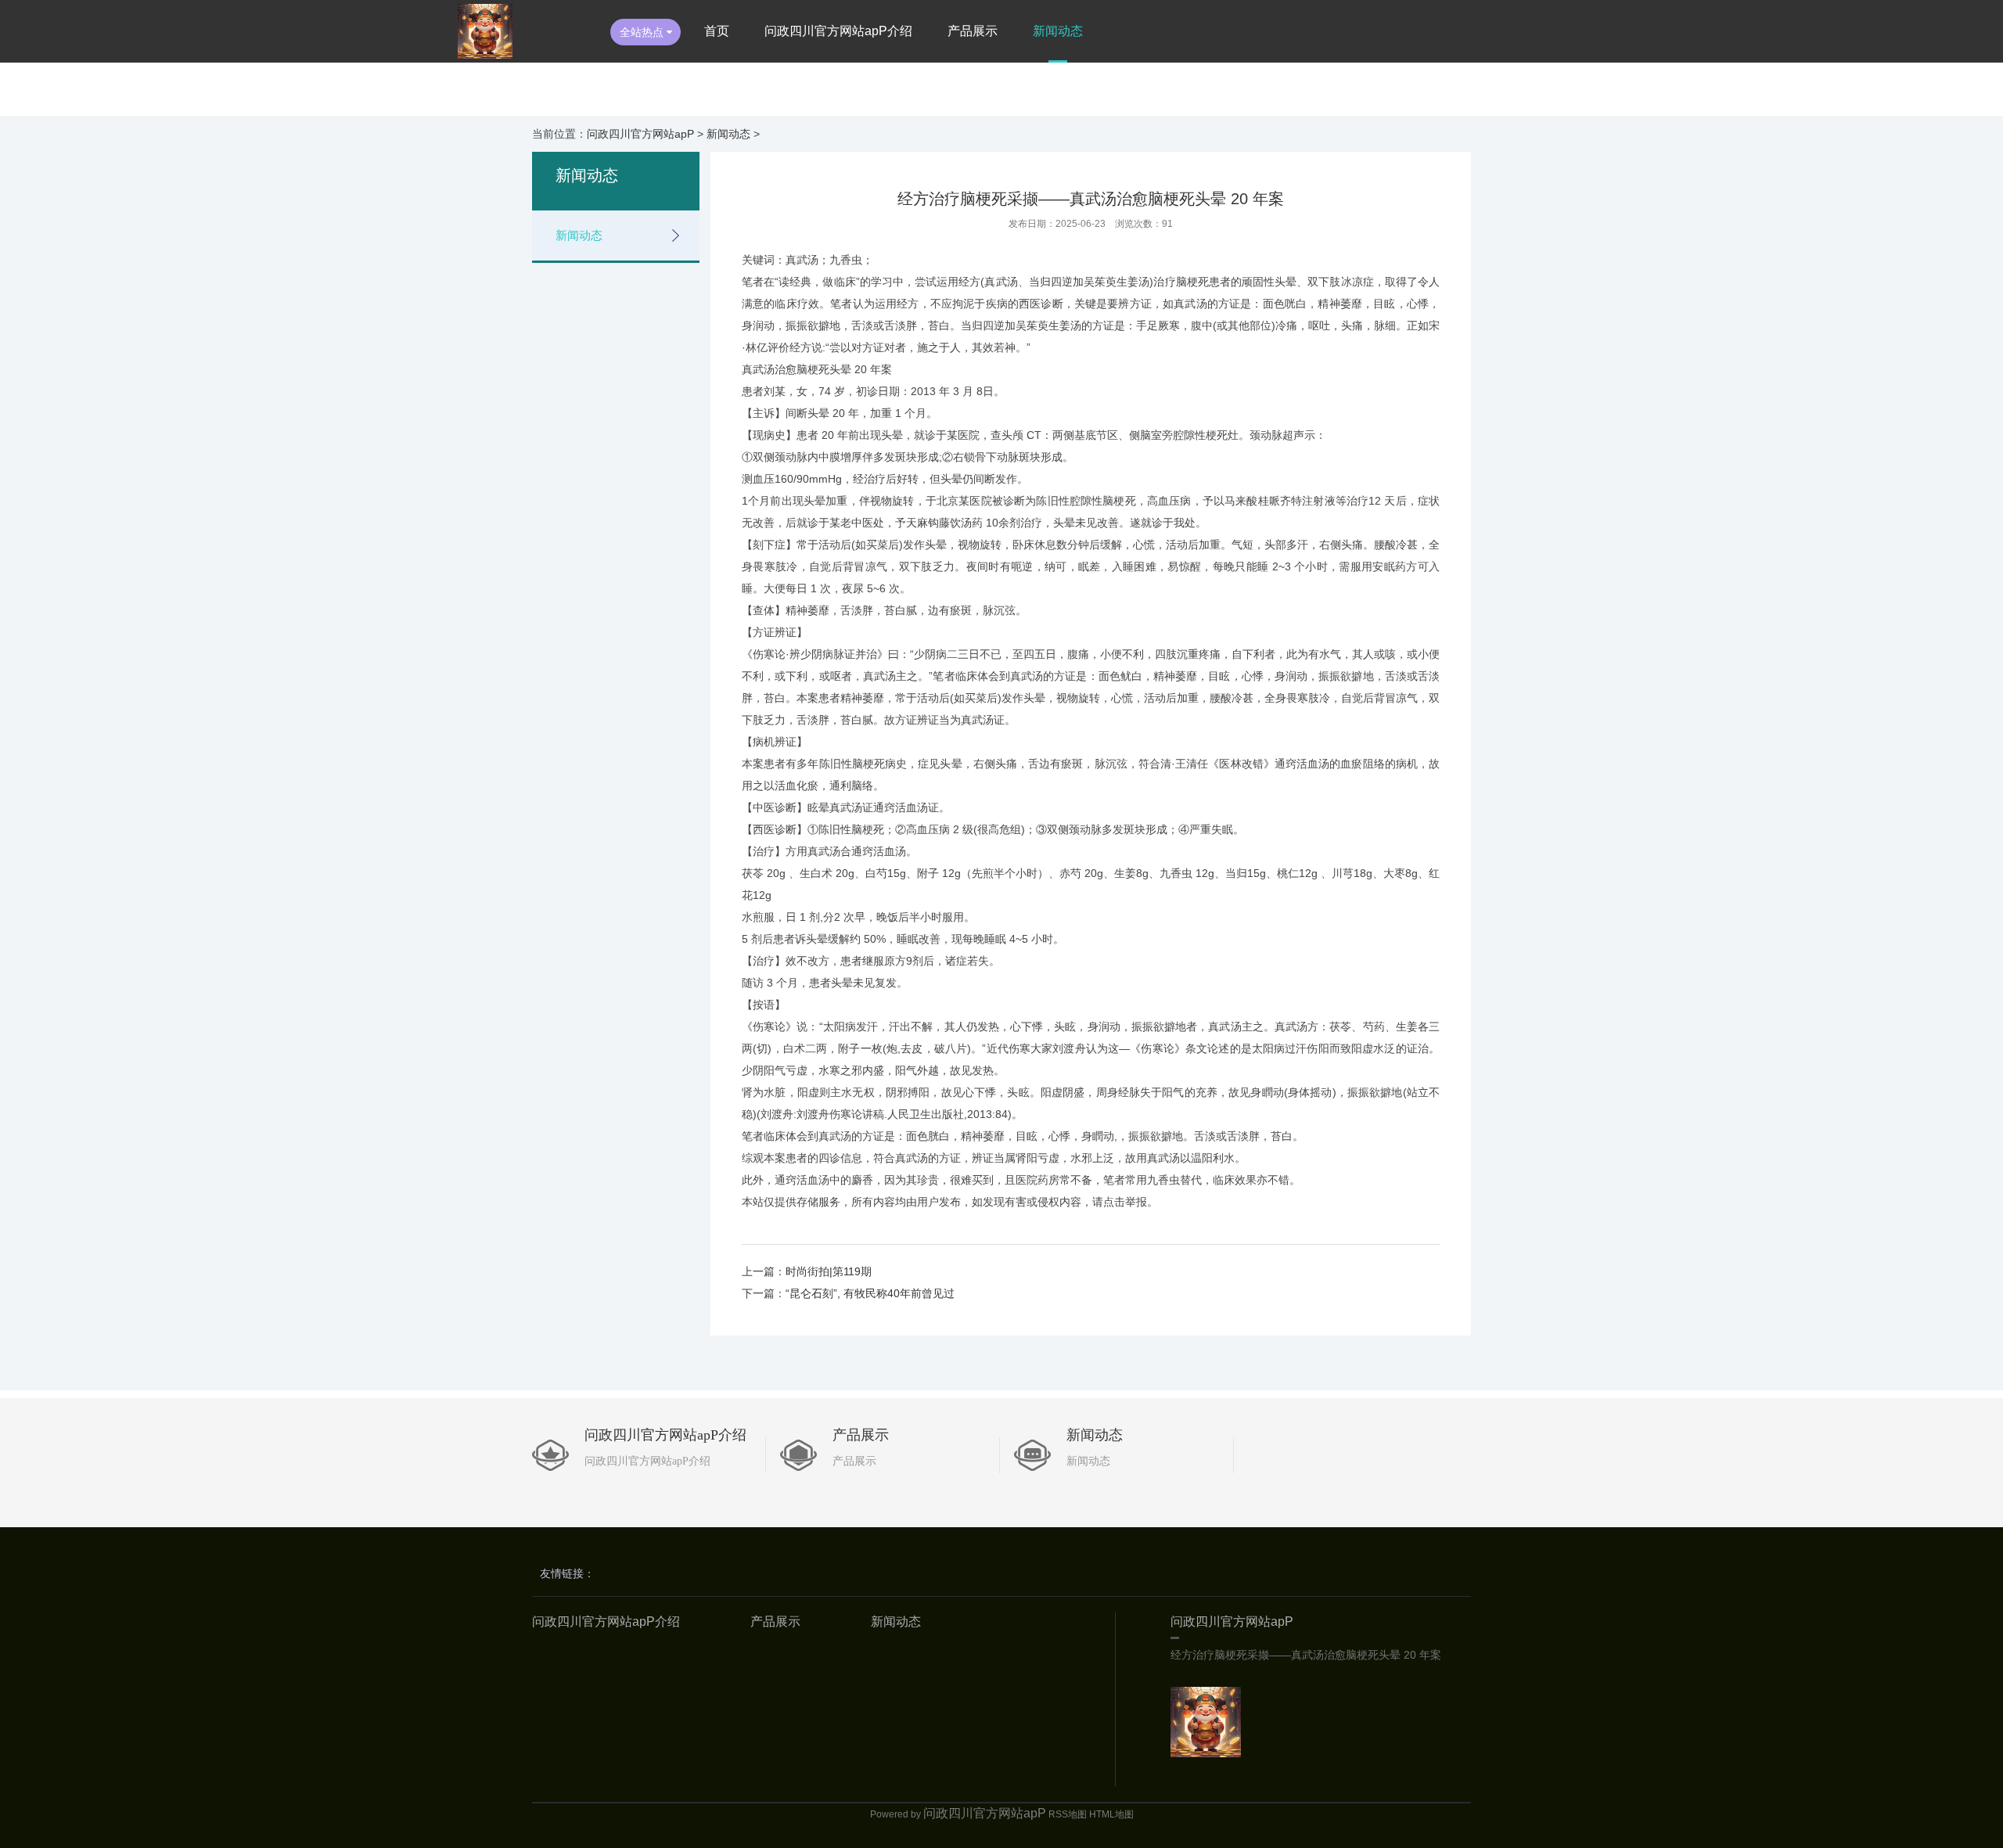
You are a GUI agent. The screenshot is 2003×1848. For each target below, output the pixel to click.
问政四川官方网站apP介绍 (838, 31)
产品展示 (973, 31)
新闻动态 (1058, 31)
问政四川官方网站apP (640, 134)
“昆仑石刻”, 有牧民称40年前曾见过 (870, 1293)
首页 (717, 31)
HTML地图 (1111, 1814)
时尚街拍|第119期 (829, 1271)
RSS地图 (1068, 1814)
